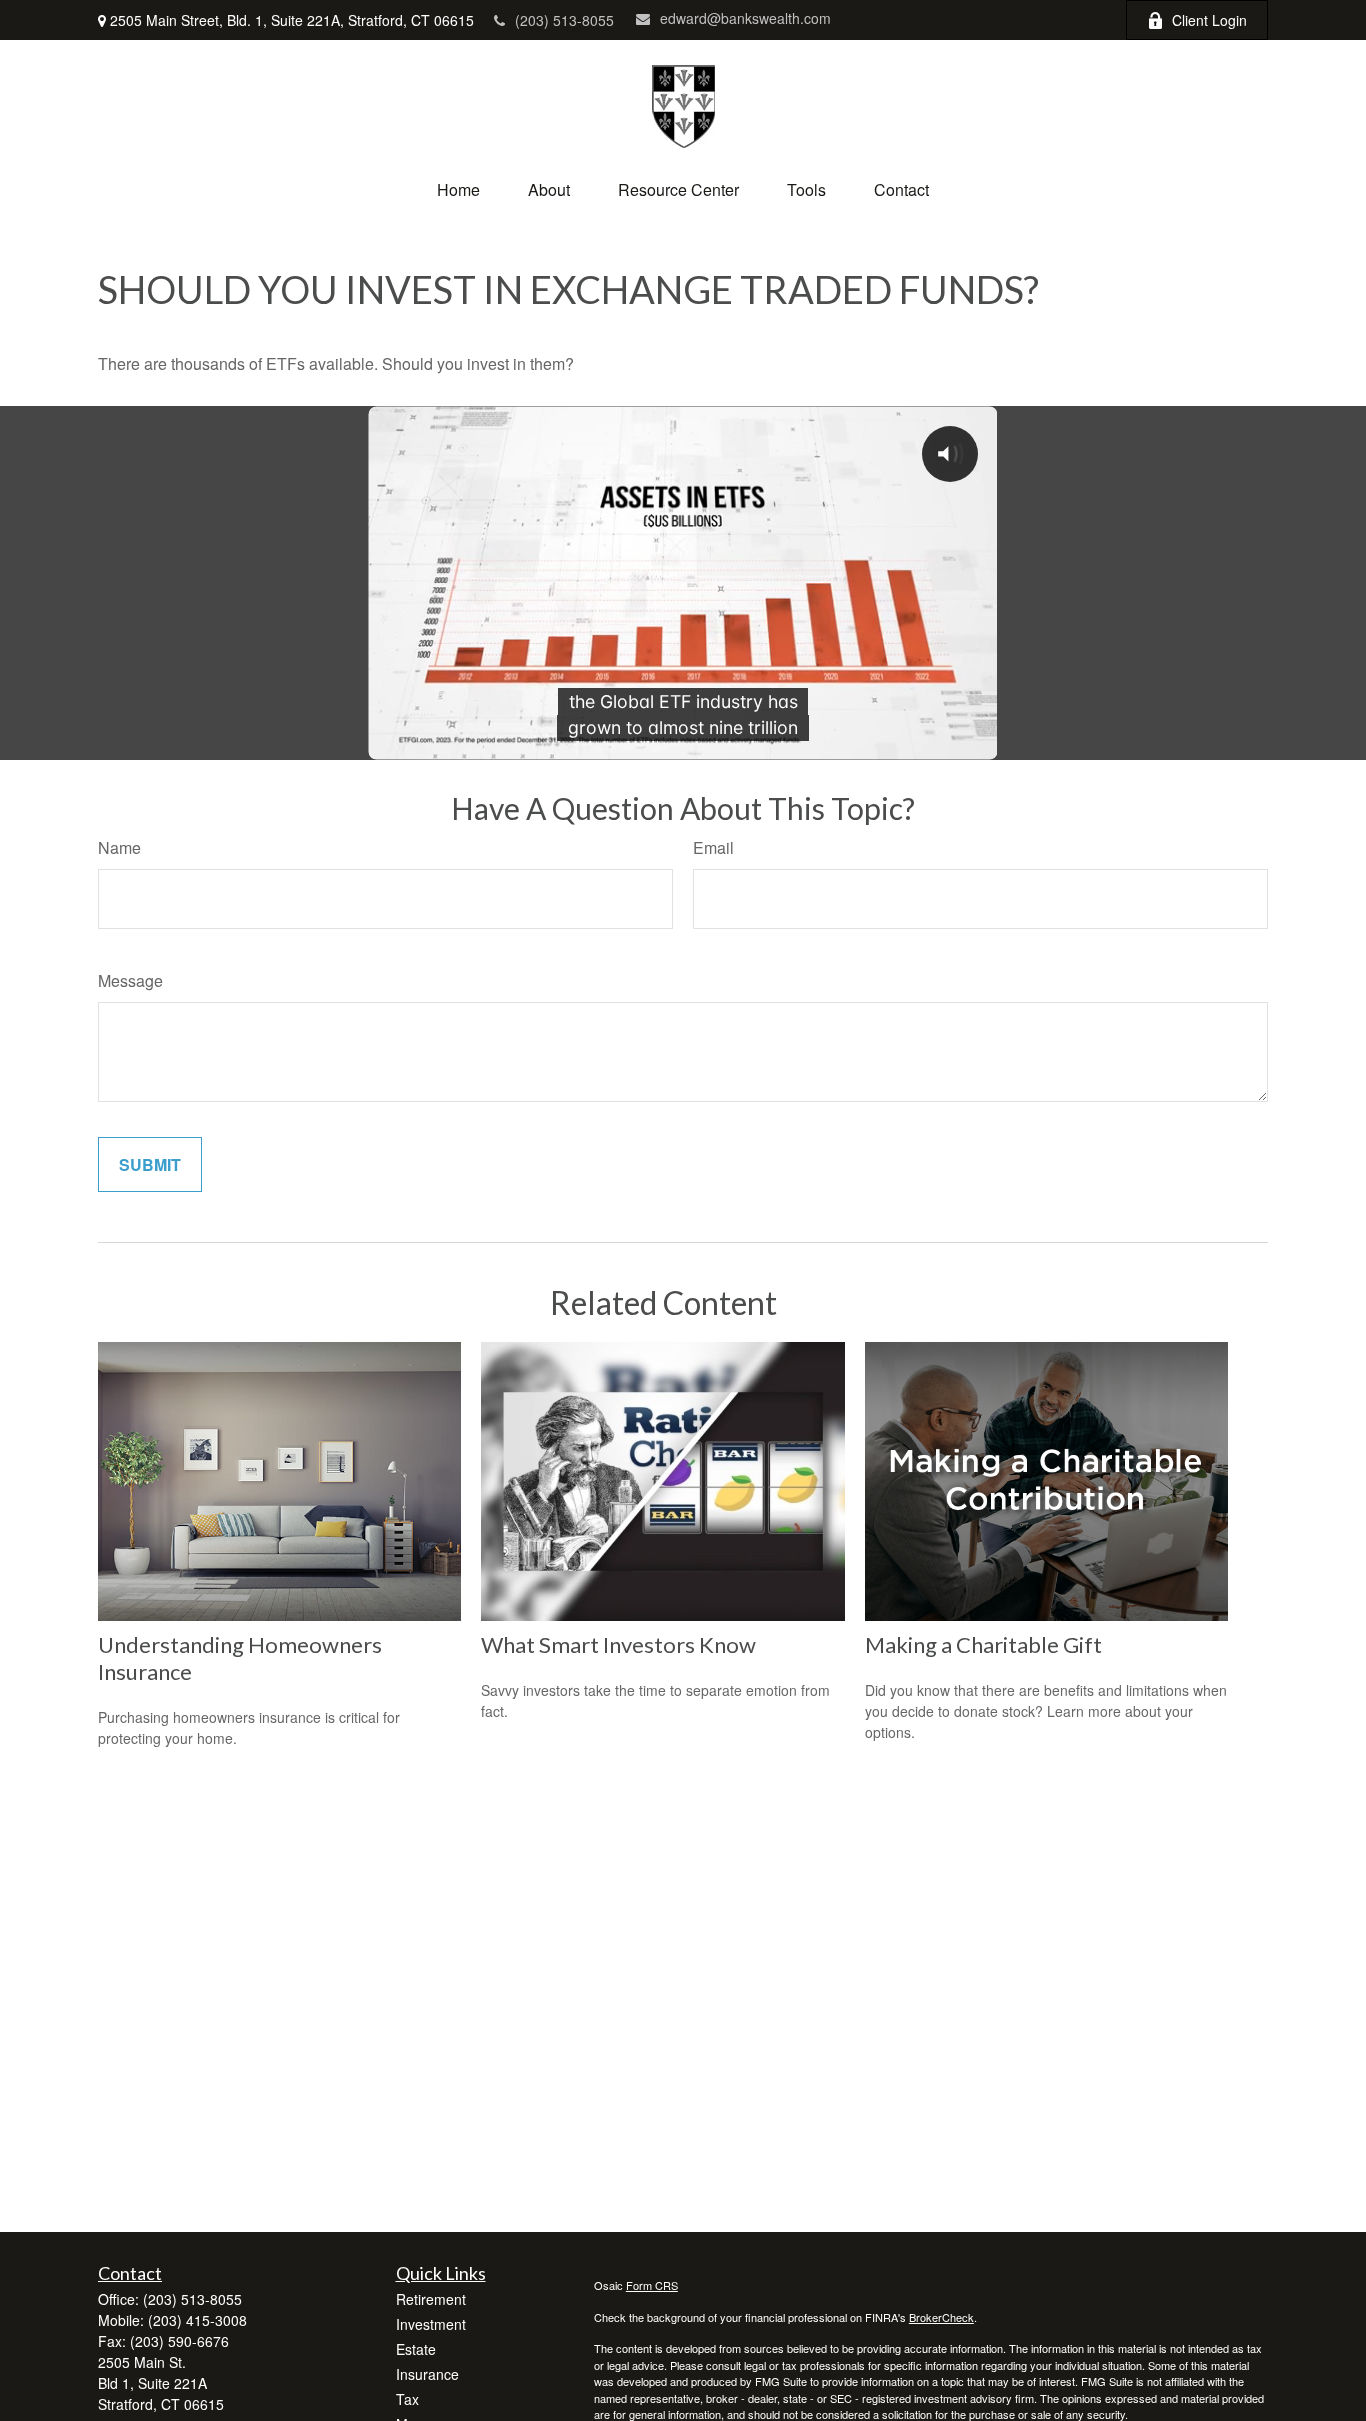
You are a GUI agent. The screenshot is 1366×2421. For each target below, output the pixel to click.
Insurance (427, 2374)
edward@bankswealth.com (745, 18)
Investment (431, 2324)
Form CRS (652, 2285)
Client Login (1209, 20)
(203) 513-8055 (564, 20)
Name (119, 847)
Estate (416, 2349)
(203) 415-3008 (197, 2320)
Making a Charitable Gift (983, 1644)
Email (713, 847)
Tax (407, 2399)
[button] (458, 189)
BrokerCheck (941, 2317)
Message (130, 980)
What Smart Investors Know (618, 1644)
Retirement (431, 2299)
